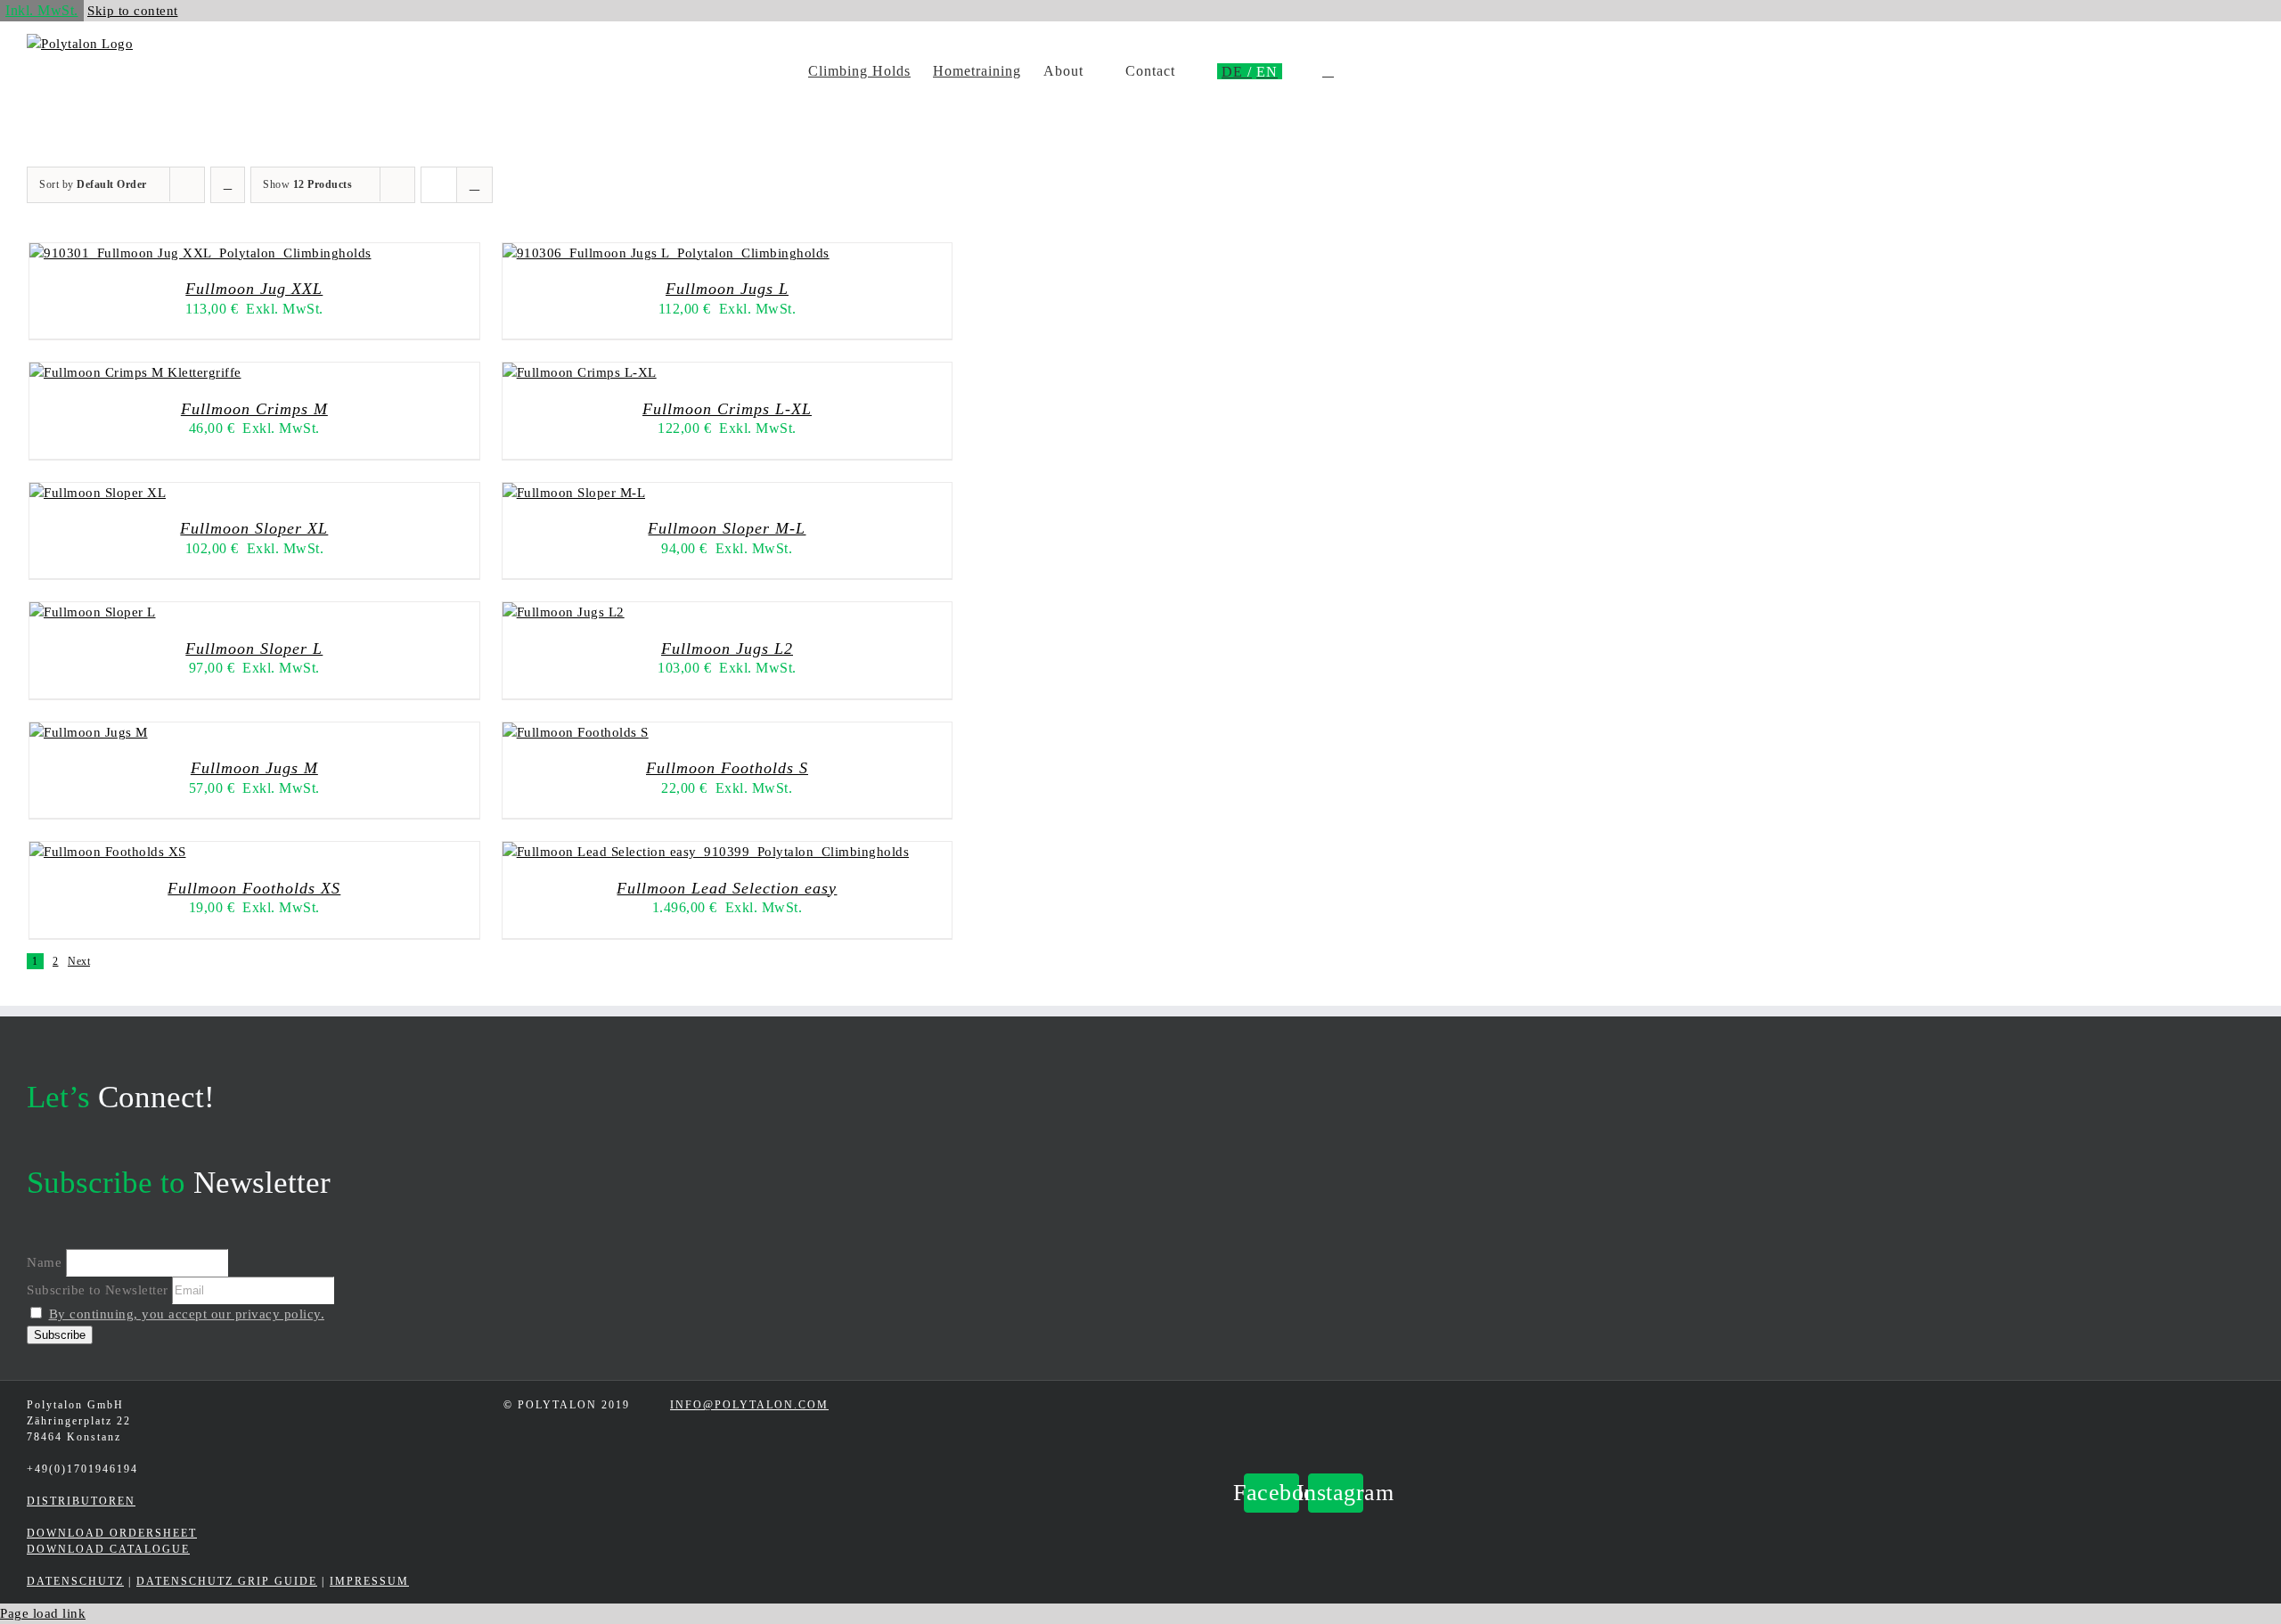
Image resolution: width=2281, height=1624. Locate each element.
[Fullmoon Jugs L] (666, 253)
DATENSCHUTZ (75, 1581)
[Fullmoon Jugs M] (89, 732)
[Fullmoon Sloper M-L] (574, 493)
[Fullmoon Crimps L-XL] (580, 372)
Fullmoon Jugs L (727, 289)
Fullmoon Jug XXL (254, 289)
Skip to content (133, 11)
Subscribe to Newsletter (98, 1290)
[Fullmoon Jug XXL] (200, 253)
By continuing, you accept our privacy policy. (187, 1314)
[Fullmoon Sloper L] (93, 612)
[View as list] (474, 185)
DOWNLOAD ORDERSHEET (112, 1533)
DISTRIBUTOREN (81, 1501)
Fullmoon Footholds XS (254, 888)
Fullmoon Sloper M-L (727, 528)
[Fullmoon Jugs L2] (564, 612)
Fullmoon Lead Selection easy (727, 888)
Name (44, 1262)
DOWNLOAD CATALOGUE (108, 1549)
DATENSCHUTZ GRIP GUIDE (227, 1581)
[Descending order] (228, 185)
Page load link (43, 1613)
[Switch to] (1237, 71)
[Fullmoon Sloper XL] (98, 493)
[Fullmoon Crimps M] (135, 372)
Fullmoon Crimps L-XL (727, 409)
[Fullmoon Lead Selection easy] (706, 852)
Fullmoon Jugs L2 (727, 649)
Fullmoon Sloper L (254, 649)
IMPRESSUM (369, 1581)
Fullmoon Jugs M (254, 768)
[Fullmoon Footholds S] (576, 732)
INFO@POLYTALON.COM (749, 1405)
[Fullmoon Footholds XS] (108, 852)
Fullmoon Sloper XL (254, 528)
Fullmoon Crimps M (254, 409)
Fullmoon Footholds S (727, 768)
